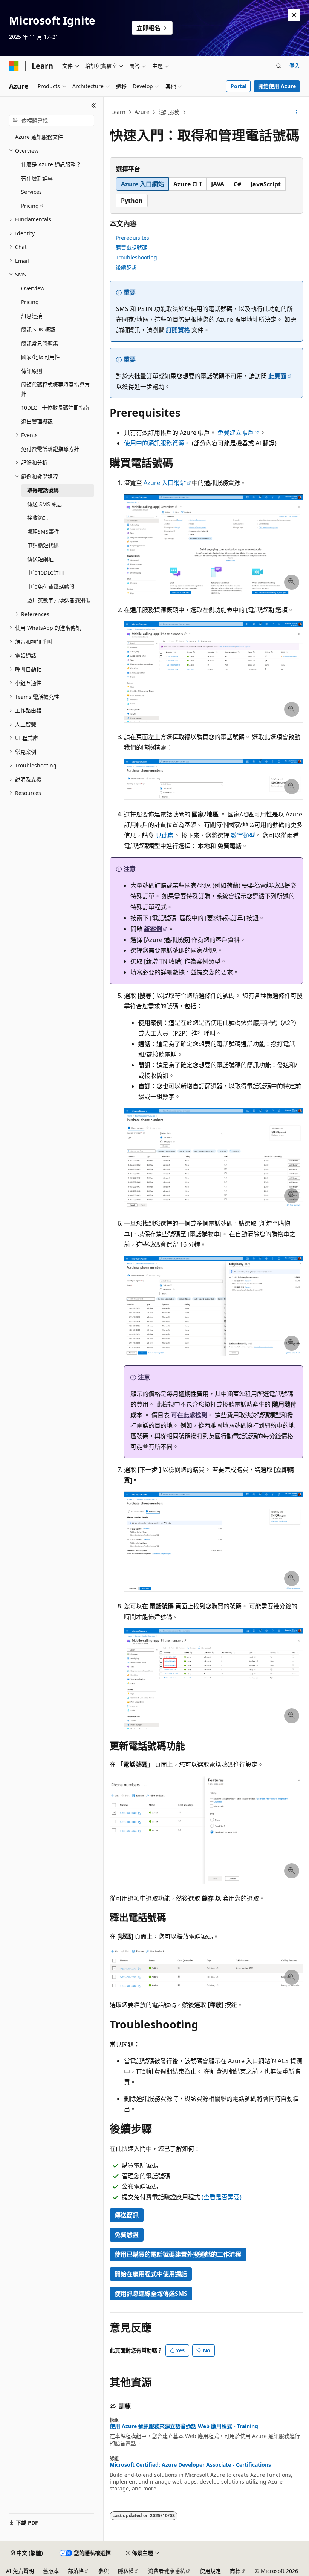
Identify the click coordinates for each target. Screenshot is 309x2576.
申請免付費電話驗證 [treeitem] (51, 587)
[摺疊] (94, 106)
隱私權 (126, 2571)
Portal (239, 86)
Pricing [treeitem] (30, 206)
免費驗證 (127, 2235)
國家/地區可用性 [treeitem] (41, 357)
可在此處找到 (189, 1415)
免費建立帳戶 (236, 433)
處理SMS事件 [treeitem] (43, 532)
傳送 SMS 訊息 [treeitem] (45, 504)
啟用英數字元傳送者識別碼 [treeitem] (59, 600)
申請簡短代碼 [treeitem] (43, 545)
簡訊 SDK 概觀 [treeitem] (38, 329)
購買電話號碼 (132, 248)
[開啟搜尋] (279, 66)
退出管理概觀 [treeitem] (37, 421)
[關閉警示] (294, 15)
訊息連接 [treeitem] (32, 316)
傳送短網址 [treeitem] (40, 559)
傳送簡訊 (127, 2215)
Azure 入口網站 (165, 483)
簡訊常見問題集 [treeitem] (40, 343)
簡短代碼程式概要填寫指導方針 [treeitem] (55, 389)
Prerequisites (132, 238)
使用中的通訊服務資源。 (157, 443)
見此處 (165, 835)
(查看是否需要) (222, 2197)
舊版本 (51, 2571)
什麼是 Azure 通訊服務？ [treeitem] (51, 164)
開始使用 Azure (277, 86)
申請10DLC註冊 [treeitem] (46, 573)
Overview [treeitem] (33, 288)
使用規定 (210, 2571)
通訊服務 (169, 112)
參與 (104, 2571)
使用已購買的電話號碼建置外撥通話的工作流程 (178, 2254)
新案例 (153, 929)
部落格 (76, 2571)
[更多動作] (296, 112)
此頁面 (277, 376)
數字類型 (243, 835)
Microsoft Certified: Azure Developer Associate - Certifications (190, 2465)
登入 (295, 65)
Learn (118, 112)
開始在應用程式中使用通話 (151, 2274)
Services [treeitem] (31, 192)
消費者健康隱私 (167, 2571)
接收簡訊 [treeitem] (38, 518)
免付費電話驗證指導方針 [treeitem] (50, 449)
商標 (235, 2571)
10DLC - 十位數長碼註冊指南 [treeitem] (55, 407)
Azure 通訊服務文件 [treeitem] (39, 137)
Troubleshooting (136, 257)
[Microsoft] (14, 66)
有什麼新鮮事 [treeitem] (37, 178)
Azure (142, 112)
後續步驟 (126, 267)
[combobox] (52, 121)
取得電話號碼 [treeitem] (43, 490)
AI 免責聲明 (20, 2571)
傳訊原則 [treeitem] (32, 371)
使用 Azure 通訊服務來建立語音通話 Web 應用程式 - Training (184, 2426)
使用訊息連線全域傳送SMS (151, 2294)
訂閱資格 (178, 330)
